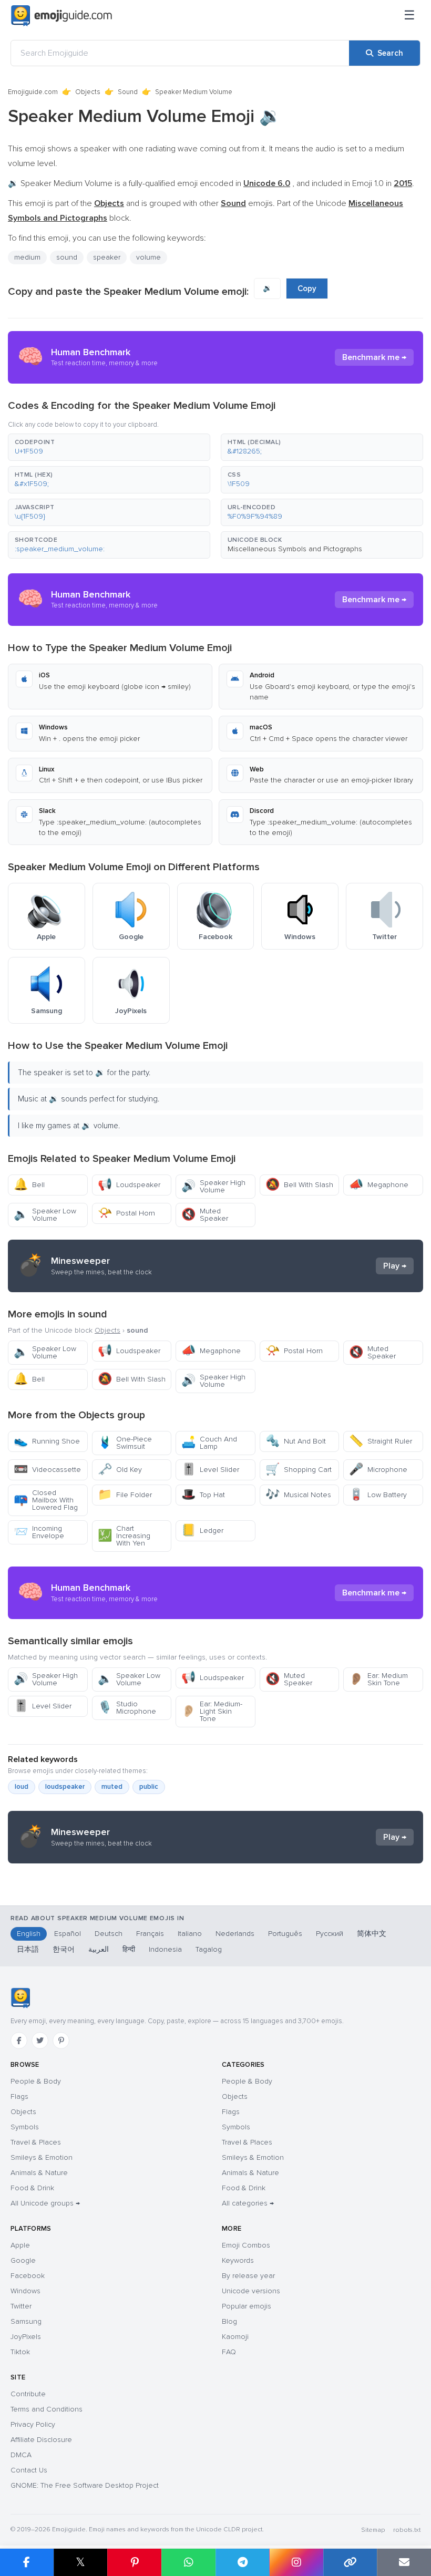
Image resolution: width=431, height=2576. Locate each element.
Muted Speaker (205, 1215)
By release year (248, 2276)
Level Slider (210, 1470)
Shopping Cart (299, 1470)
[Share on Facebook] (27, 2562)
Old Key (120, 1470)
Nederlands (235, 1934)
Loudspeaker (129, 1185)
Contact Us (29, 2470)
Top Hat (203, 1495)
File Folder (125, 1495)
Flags (19, 2096)
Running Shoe (47, 1441)
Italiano (190, 1934)
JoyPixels (26, 2337)
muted (112, 1787)
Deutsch (109, 1934)
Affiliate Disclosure (41, 2440)
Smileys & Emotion (42, 2157)
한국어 (64, 1949)
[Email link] (404, 2562)
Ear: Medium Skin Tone (378, 1679)
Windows (25, 2291)
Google (23, 2260)
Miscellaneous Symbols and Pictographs (295, 549)
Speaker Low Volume (45, 1215)
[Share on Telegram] (243, 2562)
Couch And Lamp (209, 1443)
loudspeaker (65, 1787)
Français (150, 1934)
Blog (229, 2321)
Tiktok (20, 2352)
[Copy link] (350, 2562)
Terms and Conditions (47, 2409)
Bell (29, 1185)
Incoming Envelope (39, 1532)
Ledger (202, 1531)
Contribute (28, 2394)
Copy (307, 288)
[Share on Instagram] (296, 2562)
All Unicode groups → (45, 2203)
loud (22, 1787)
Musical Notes (298, 1495)
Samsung (26, 2321)
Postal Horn (126, 1213)
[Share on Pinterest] (134, 2562)
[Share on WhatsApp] (188, 2562)
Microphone (378, 1470)
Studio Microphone (127, 1708)
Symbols (25, 2127)
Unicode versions (251, 2291)
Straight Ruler (381, 1441)
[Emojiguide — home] (61, 16)
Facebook (28, 2276)
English (29, 1934)
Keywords (238, 2260)
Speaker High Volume (213, 1186)
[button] (109, 447)
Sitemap (373, 2530)
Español (68, 1934)
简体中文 (372, 1934)
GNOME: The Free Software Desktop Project (85, 2485)
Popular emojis (247, 2306)
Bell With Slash (299, 1185)
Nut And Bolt (296, 1441)
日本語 (28, 1949)
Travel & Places (36, 2142)
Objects (88, 92)
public (149, 1787)
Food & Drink (32, 2188)
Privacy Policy (33, 2424)
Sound (128, 92)
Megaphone (379, 1185)
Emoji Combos (246, 2245)
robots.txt (407, 2530)
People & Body (36, 2081)
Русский (330, 1934)
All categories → (248, 2203)
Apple (20, 2245)
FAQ (229, 2352)
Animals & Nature (39, 2173)
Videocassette (47, 1470)
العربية (99, 1949)
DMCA (21, 2455)
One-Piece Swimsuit (125, 1443)
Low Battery (378, 1495)
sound (67, 257)
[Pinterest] (61, 2041)
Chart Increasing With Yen (124, 1536)
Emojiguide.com (33, 92)
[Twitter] (40, 2041)
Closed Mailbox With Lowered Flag (46, 1500)
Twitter (21, 2306)
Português (285, 1934)
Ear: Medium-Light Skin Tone (212, 1711)
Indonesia (165, 1949)
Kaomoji (235, 2337)
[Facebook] (19, 2041)
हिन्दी (129, 1949)
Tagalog (209, 1949)
